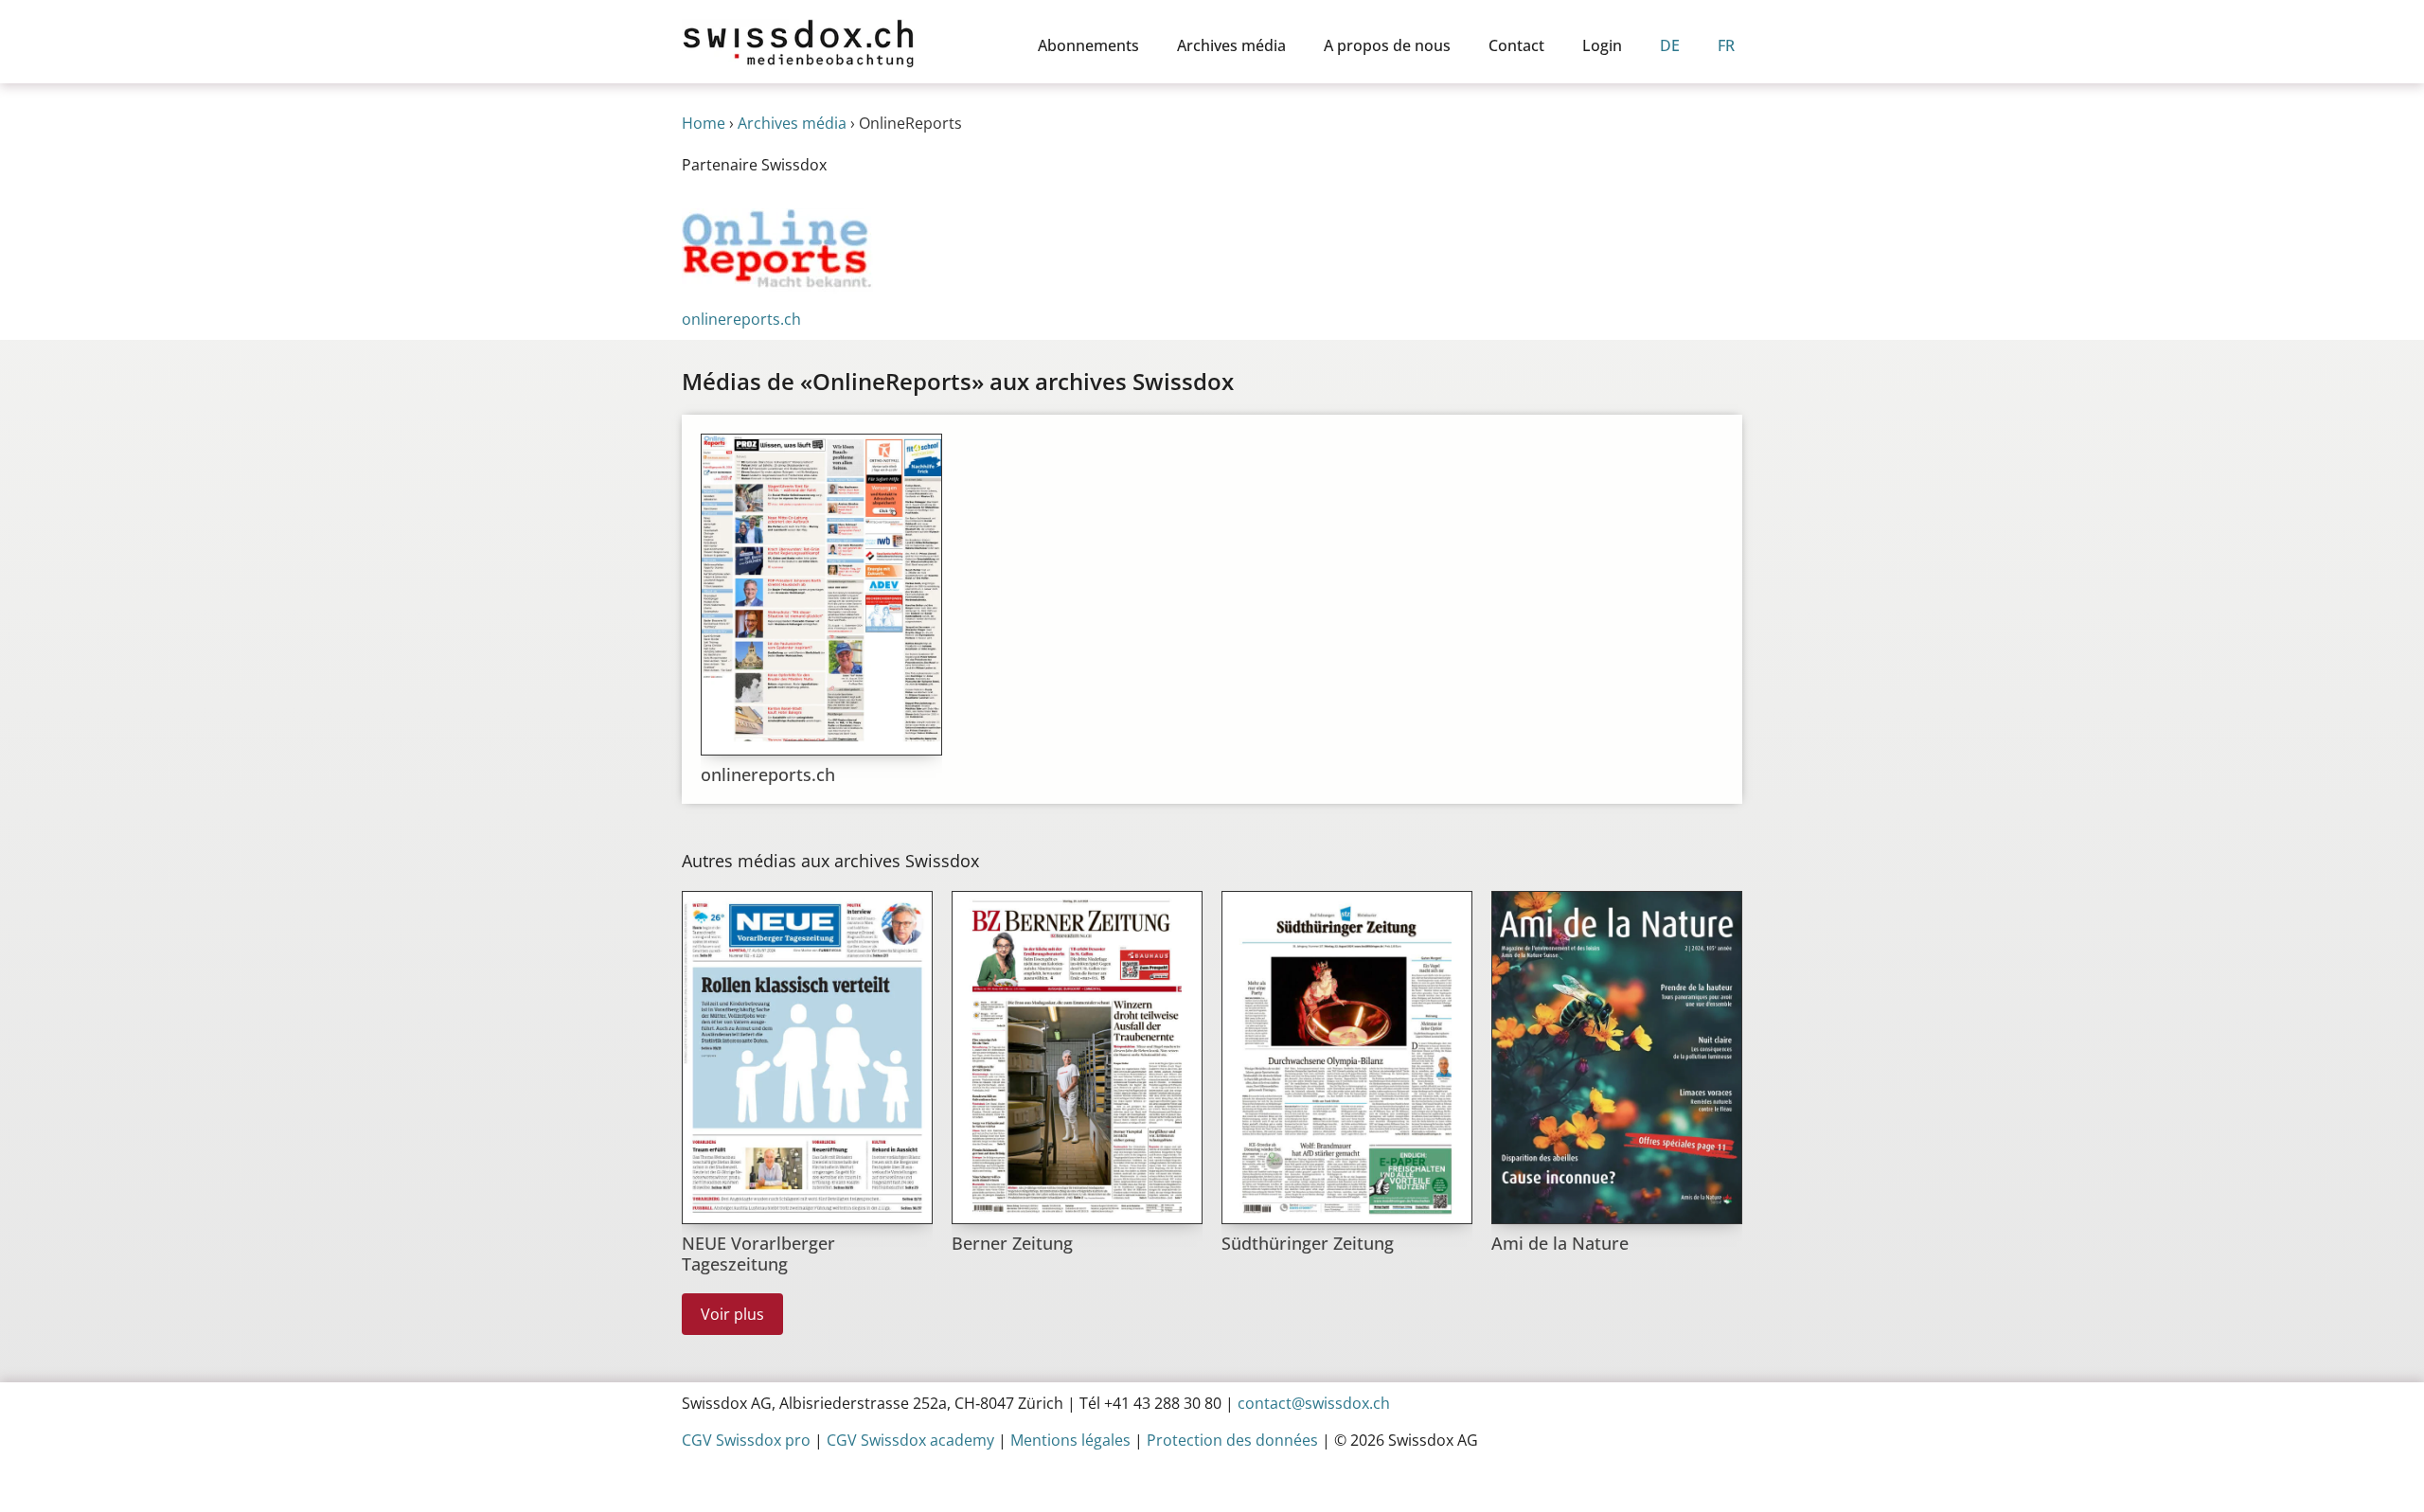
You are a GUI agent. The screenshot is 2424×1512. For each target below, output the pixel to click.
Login (1602, 45)
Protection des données (1232, 1440)
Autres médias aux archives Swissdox (830, 861)
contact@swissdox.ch (1314, 1403)
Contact (1516, 45)
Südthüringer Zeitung (1308, 1243)
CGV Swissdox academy (910, 1440)
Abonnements (1088, 45)
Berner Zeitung (1012, 1243)
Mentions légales (1070, 1440)
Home (704, 123)
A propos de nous (1387, 45)
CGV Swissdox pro (746, 1440)
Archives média (1231, 45)
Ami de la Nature (1560, 1243)
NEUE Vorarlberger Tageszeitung (758, 1254)
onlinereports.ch (768, 774)
